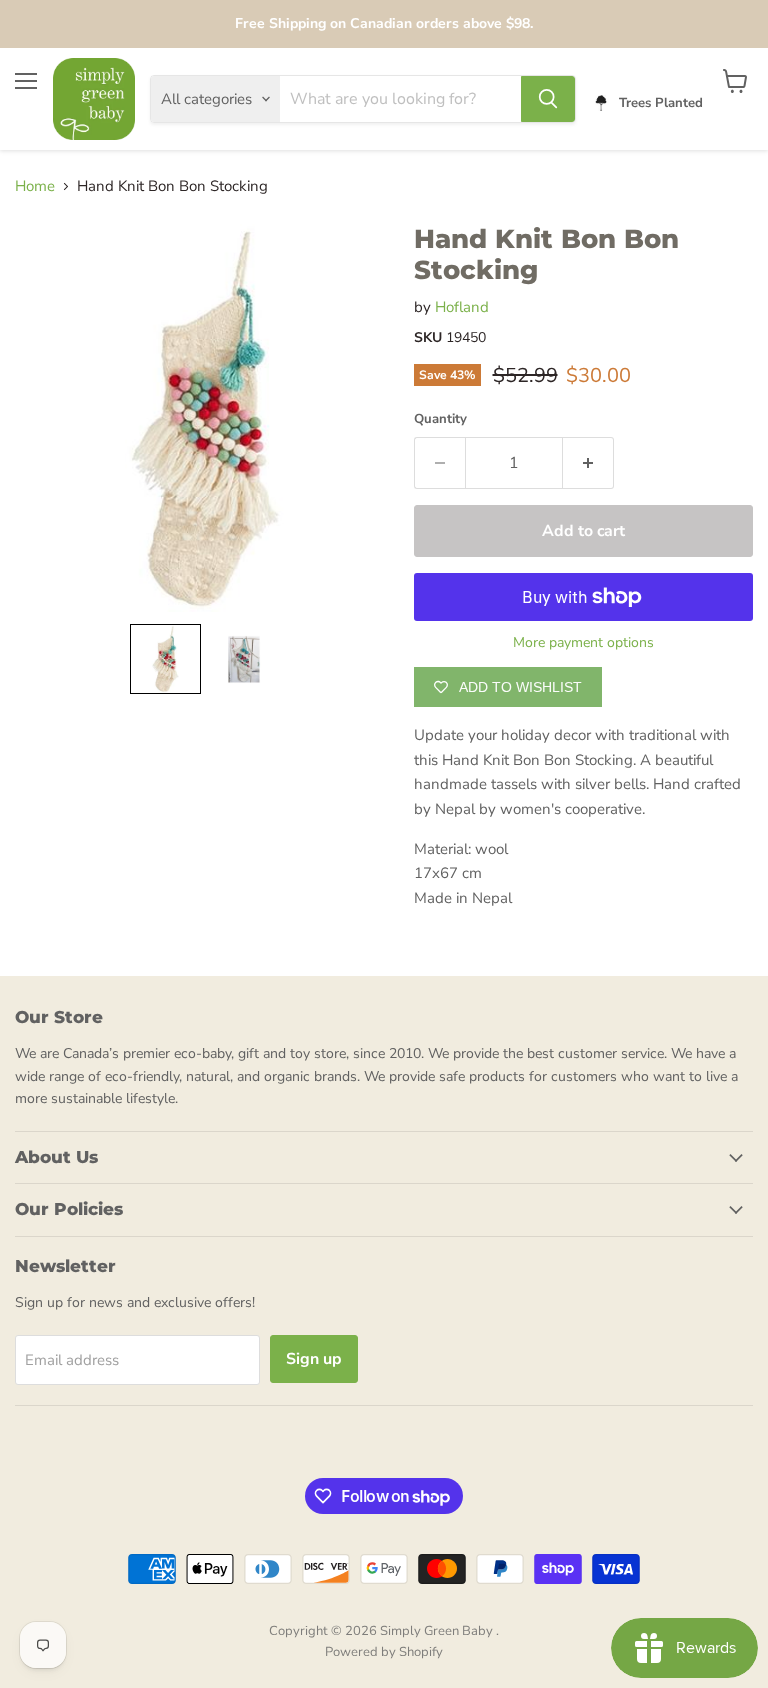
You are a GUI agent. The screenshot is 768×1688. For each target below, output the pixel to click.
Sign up (314, 1359)
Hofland (462, 307)
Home (35, 186)
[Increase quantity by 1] (588, 463)
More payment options (583, 643)
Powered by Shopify (384, 1652)
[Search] (548, 99)
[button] (165, 659)
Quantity (440, 419)
